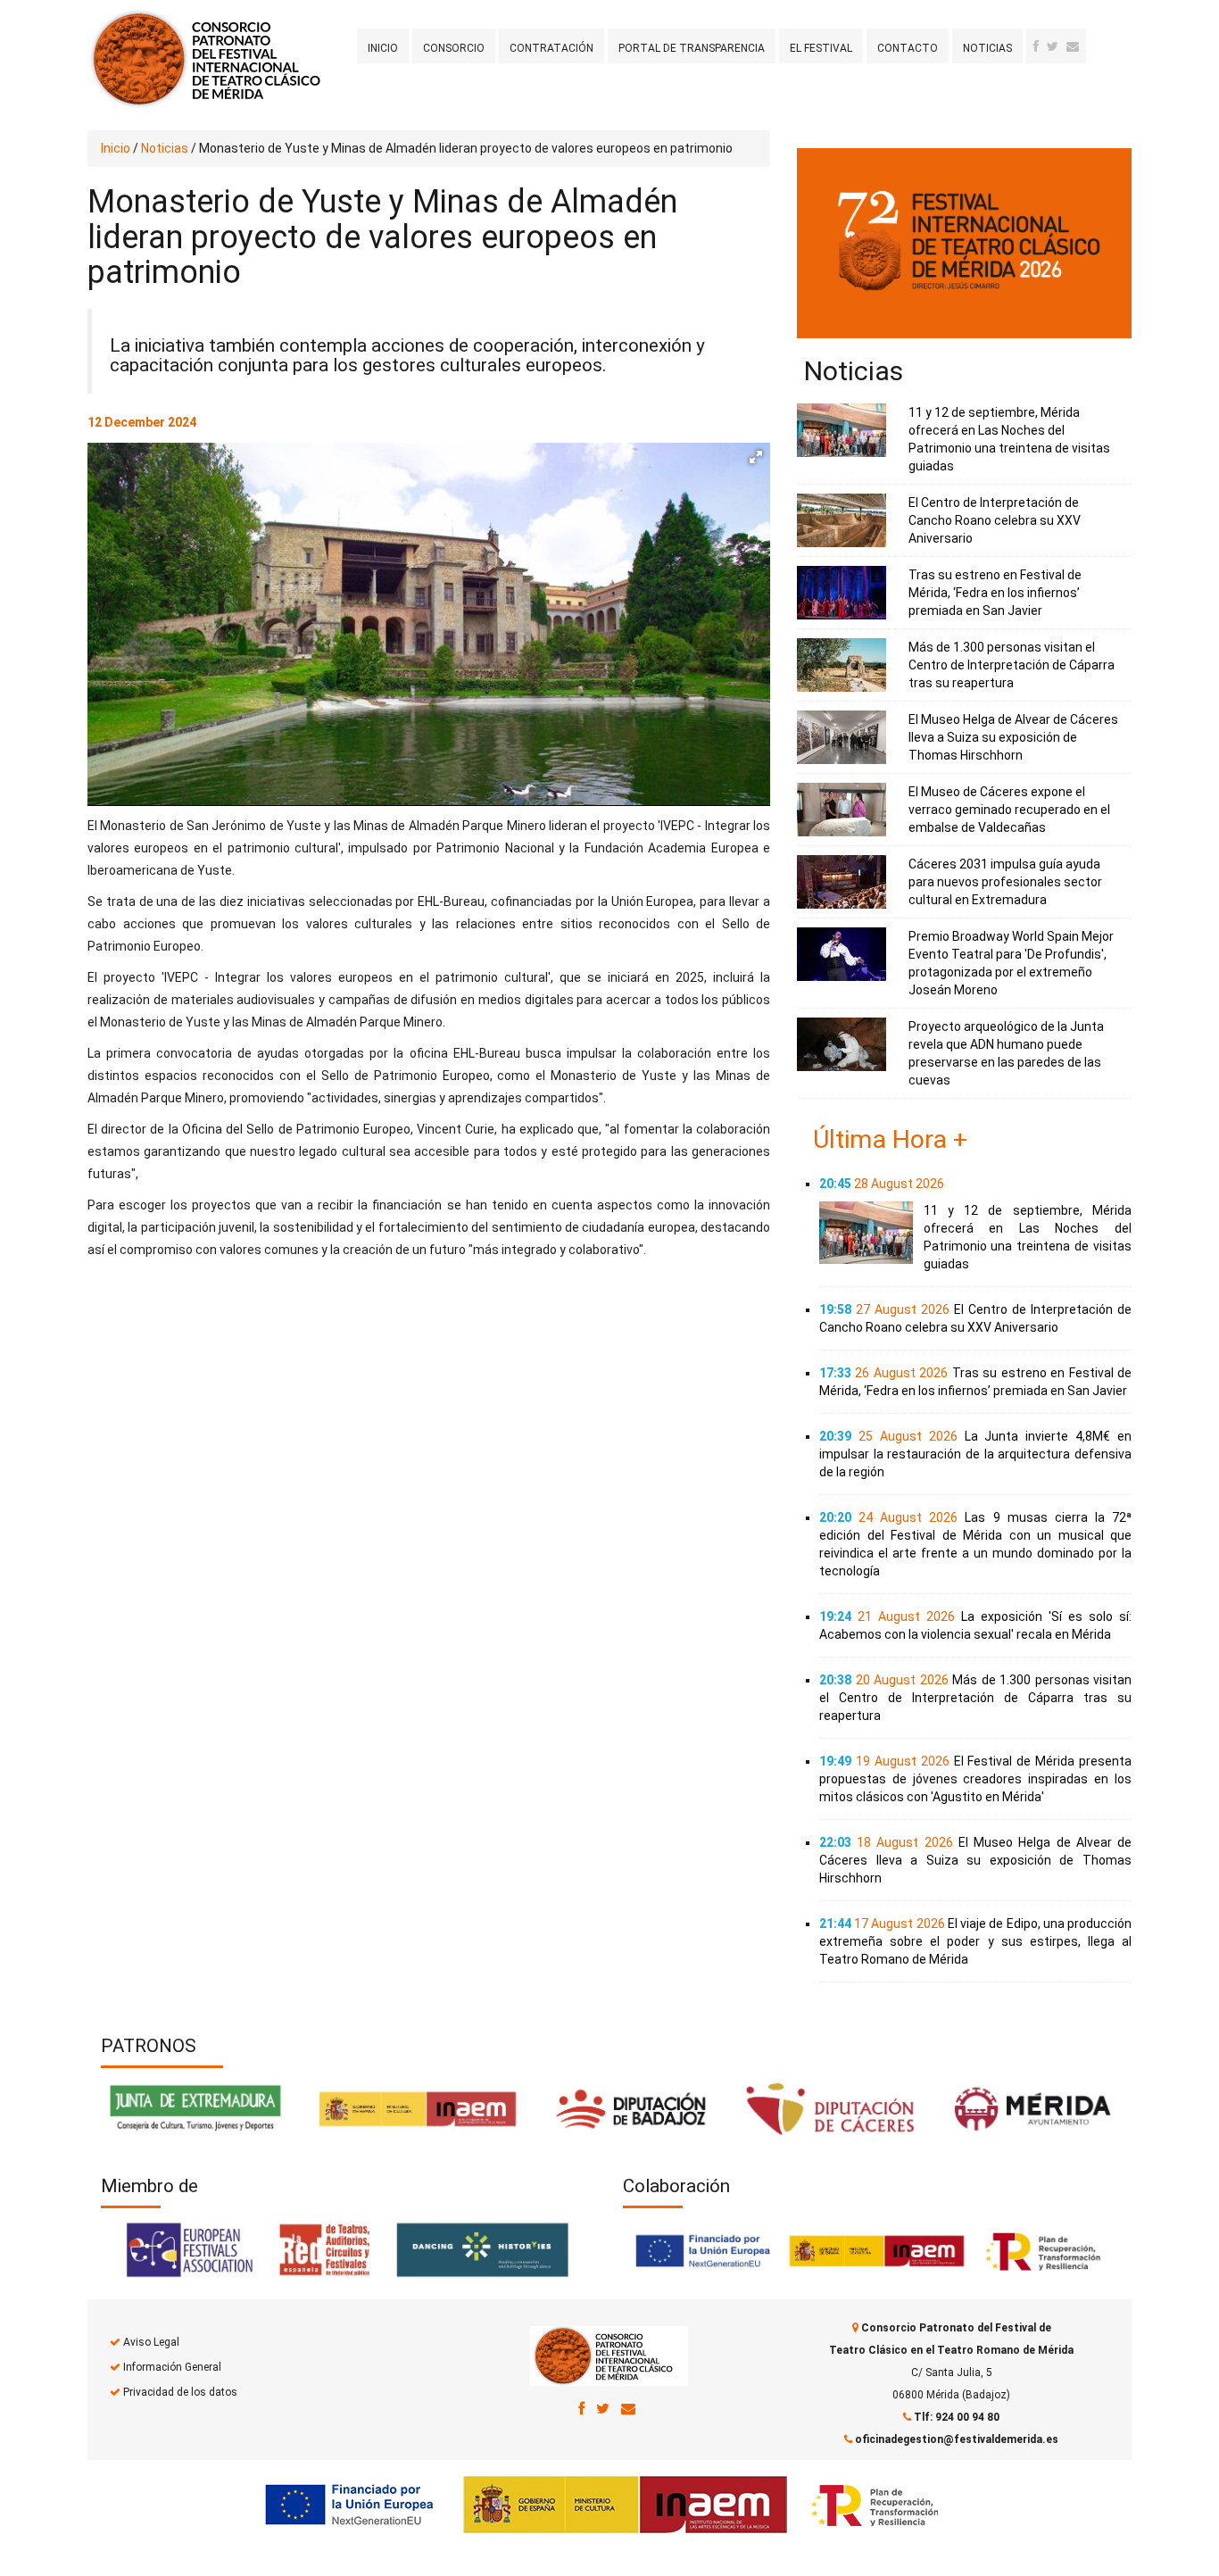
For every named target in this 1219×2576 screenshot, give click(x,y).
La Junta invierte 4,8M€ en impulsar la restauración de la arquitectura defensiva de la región (975, 1454)
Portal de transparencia (692, 48)
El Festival (821, 48)
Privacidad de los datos (180, 2392)
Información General (172, 2367)
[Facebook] (1036, 46)
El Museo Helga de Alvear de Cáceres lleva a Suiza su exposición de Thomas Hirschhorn (1013, 737)
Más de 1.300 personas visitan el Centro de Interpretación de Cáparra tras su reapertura (1012, 665)
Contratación (551, 48)
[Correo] (628, 2408)
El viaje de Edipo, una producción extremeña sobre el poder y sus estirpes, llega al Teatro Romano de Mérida (975, 1941)
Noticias (987, 48)
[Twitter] (1053, 46)
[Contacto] (1073, 46)
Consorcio (454, 48)
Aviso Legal (151, 2342)
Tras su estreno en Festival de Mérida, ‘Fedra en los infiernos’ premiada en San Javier (995, 593)
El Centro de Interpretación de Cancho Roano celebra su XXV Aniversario (995, 520)
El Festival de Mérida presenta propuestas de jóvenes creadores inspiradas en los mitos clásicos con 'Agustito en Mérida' (975, 1779)
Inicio (383, 48)
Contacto (908, 48)
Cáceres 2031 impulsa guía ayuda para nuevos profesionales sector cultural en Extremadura (1005, 882)
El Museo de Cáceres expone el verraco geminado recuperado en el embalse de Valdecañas (1009, 810)
